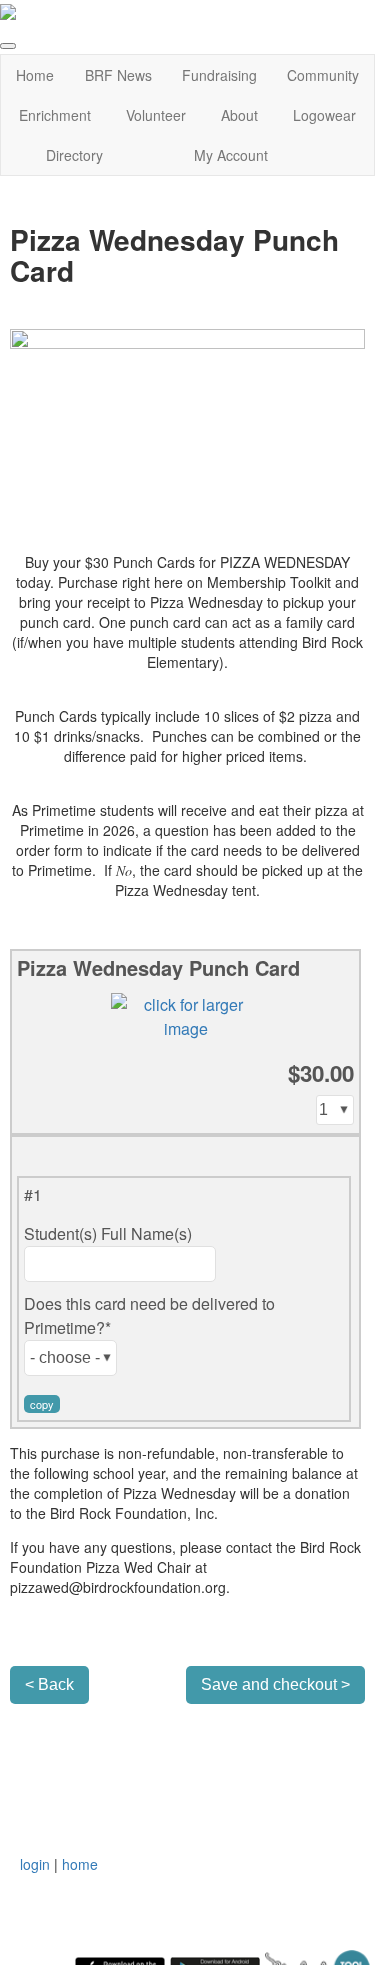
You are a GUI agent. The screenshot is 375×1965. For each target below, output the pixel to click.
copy (42, 1404)
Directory (74, 155)
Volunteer (156, 115)
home (80, 1864)
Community (323, 75)
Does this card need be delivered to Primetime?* (149, 1315)
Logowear (324, 115)
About (239, 115)
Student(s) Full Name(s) (108, 1233)
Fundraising (219, 75)
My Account (231, 155)
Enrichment (55, 115)
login (35, 1864)
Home (35, 75)
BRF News (118, 75)
